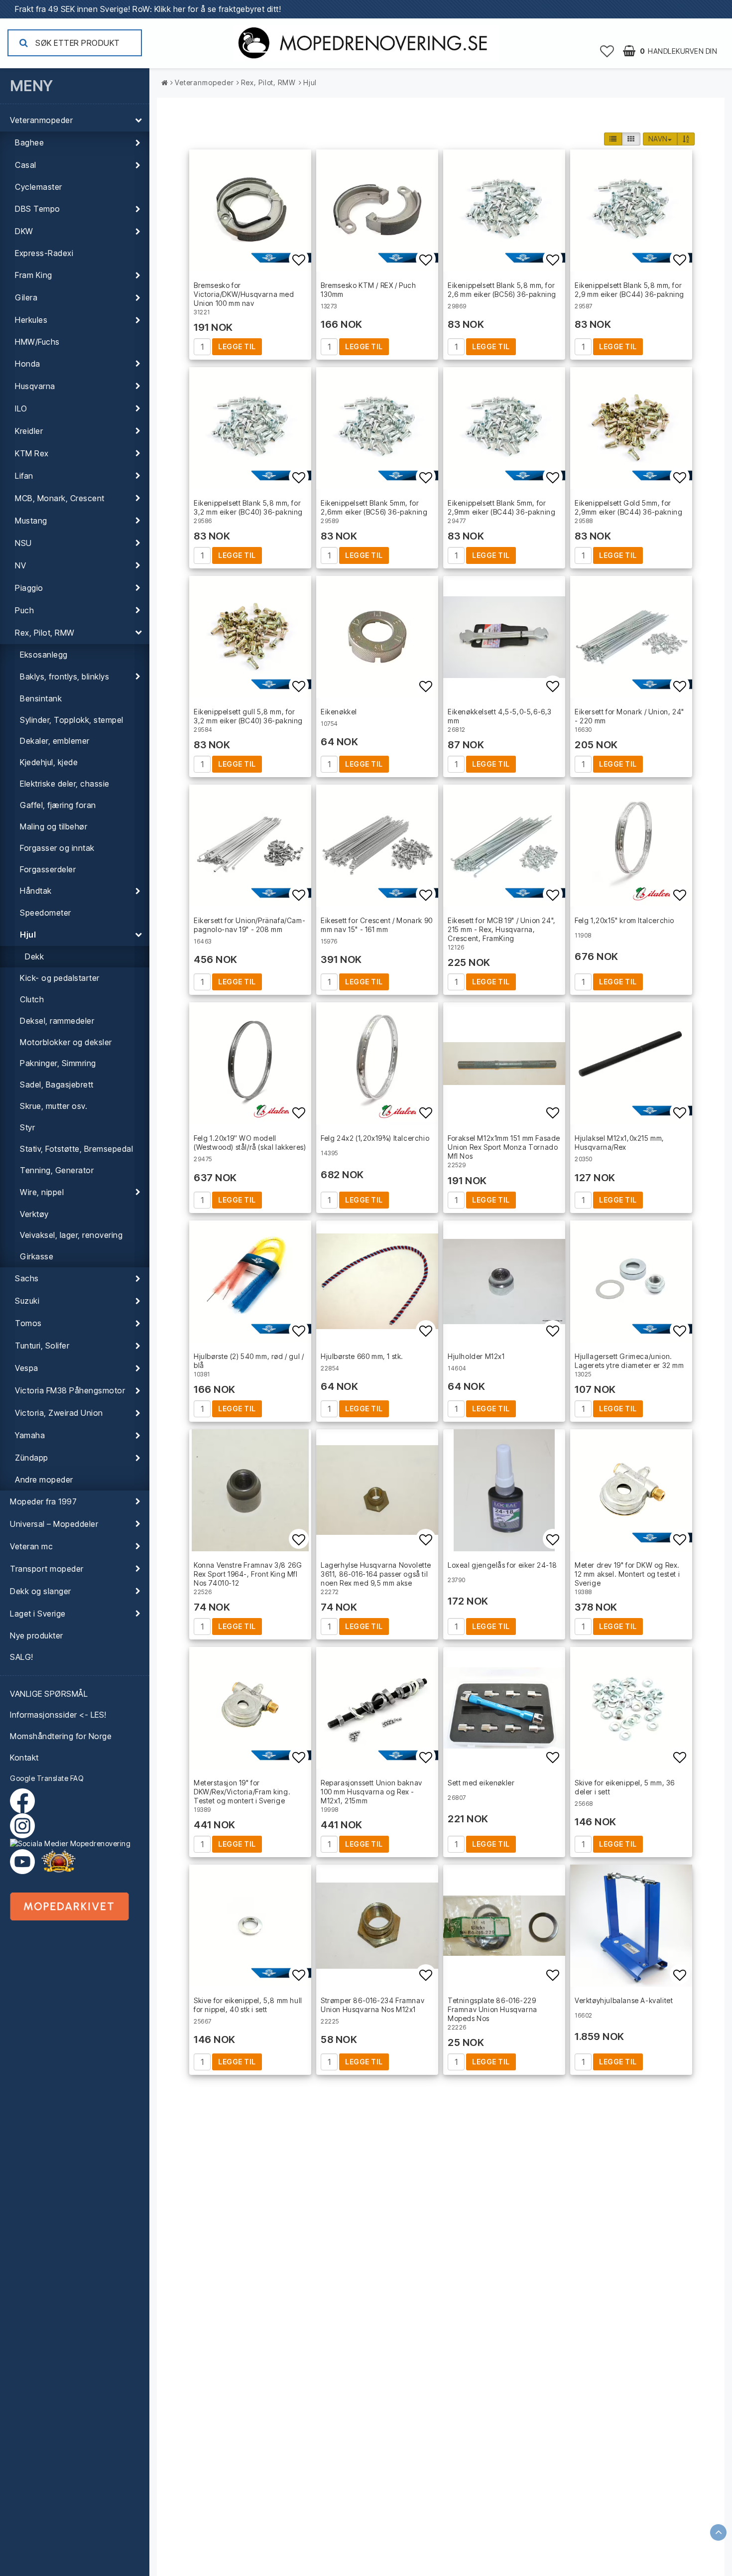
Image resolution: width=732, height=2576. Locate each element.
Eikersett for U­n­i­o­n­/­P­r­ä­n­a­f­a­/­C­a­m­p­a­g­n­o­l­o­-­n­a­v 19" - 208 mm (249, 925)
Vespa (27, 1368)
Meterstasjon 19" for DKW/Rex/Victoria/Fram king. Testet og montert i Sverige (242, 1792)
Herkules (31, 320)
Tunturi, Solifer (42, 1346)
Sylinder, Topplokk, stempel (72, 720)
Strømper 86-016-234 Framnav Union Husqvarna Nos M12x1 (372, 2005)
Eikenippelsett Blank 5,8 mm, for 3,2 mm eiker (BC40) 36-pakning (248, 507)
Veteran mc (31, 1546)
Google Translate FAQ (47, 1778)
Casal (26, 165)
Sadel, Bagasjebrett (57, 1085)
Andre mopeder (44, 1480)
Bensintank (41, 698)
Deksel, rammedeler (57, 1021)
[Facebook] (25, 1801)
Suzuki (27, 1301)
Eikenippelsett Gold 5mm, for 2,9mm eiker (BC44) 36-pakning (628, 507)
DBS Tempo (38, 209)
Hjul (28, 935)
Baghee (29, 142)
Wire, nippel (42, 1192)
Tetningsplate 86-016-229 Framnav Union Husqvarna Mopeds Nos (492, 2009)
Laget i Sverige (38, 1614)
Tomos (28, 1323)
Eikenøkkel (339, 712)
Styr (27, 1127)
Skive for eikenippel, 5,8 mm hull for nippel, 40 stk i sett (248, 2005)
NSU (23, 543)
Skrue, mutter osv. (54, 1106)
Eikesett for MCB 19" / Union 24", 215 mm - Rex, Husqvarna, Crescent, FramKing (502, 929)
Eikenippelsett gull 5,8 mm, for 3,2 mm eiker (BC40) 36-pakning (248, 716)
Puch (24, 610)
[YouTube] (22, 1862)
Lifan (24, 476)
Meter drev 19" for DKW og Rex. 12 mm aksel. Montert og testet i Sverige (627, 1574)
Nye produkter (37, 1635)
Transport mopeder (47, 1569)
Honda (28, 364)
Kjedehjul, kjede (49, 762)
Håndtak (36, 891)
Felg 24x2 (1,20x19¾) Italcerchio (375, 1138)
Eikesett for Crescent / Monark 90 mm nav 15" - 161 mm (377, 925)
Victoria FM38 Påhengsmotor (70, 1390)
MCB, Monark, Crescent (60, 498)
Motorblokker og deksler (66, 1042)
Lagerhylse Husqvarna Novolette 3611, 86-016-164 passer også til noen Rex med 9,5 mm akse (376, 1574)
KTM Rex (32, 453)
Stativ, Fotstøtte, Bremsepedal (76, 1149)
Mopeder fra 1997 (43, 1501)
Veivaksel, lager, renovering (71, 1235)
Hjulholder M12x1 (476, 1356)
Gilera (26, 297)
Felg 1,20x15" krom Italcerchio (624, 920)
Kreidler (29, 431)
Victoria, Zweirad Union (59, 1413)
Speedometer (46, 913)
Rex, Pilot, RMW (45, 633)
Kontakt (24, 1758)
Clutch (32, 999)
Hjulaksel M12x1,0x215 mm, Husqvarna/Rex (619, 1143)
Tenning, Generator (57, 1170)
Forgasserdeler (48, 869)
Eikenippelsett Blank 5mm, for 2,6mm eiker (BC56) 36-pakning (374, 507)
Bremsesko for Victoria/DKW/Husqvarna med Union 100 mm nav (244, 294)
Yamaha (30, 1435)
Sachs (27, 1278)
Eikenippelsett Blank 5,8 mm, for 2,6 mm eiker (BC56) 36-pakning (502, 290)
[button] (607, 51)
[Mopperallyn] (58, 1862)
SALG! (22, 1657)
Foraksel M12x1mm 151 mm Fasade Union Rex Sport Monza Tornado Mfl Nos (504, 1147)
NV (20, 565)
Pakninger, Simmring (58, 1063)
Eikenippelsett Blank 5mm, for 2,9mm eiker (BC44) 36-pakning (501, 507)
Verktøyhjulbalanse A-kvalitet (624, 2000)
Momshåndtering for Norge (61, 1736)
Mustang (31, 521)
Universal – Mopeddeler (54, 1524)
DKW (24, 231)
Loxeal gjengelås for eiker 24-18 (502, 1565)
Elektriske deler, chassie (65, 784)
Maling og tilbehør (54, 826)
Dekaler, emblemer (55, 741)
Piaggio (29, 588)
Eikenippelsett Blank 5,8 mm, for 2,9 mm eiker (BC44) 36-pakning (629, 290)
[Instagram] (75, 1831)
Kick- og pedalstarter (60, 978)
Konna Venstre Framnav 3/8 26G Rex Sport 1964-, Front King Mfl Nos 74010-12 (248, 1574)
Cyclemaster (39, 187)
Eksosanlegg (44, 655)
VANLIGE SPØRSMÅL (49, 1694)
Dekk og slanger (41, 1591)
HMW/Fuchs (37, 342)
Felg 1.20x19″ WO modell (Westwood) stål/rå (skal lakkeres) (250, 1143)
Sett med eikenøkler (481, 1783)
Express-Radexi (44, 253)
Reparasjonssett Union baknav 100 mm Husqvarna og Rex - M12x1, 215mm (371, 1792)
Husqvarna (35, 386)
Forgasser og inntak (57, 848)
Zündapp (32, 1458)
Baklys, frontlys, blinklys (64, 677)
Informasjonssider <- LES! (58, 1715)
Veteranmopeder (41, 120)
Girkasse (37, 1256)
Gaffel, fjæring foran (58, 805)
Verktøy (34, 1214)
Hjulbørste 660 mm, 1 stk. (362, 1356)
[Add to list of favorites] (250, 210)
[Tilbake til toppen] (718, 2532)
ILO (21, 408)
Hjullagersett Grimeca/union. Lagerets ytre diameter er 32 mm (629, 1361)
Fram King (34, 275)
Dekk (34, 956)
